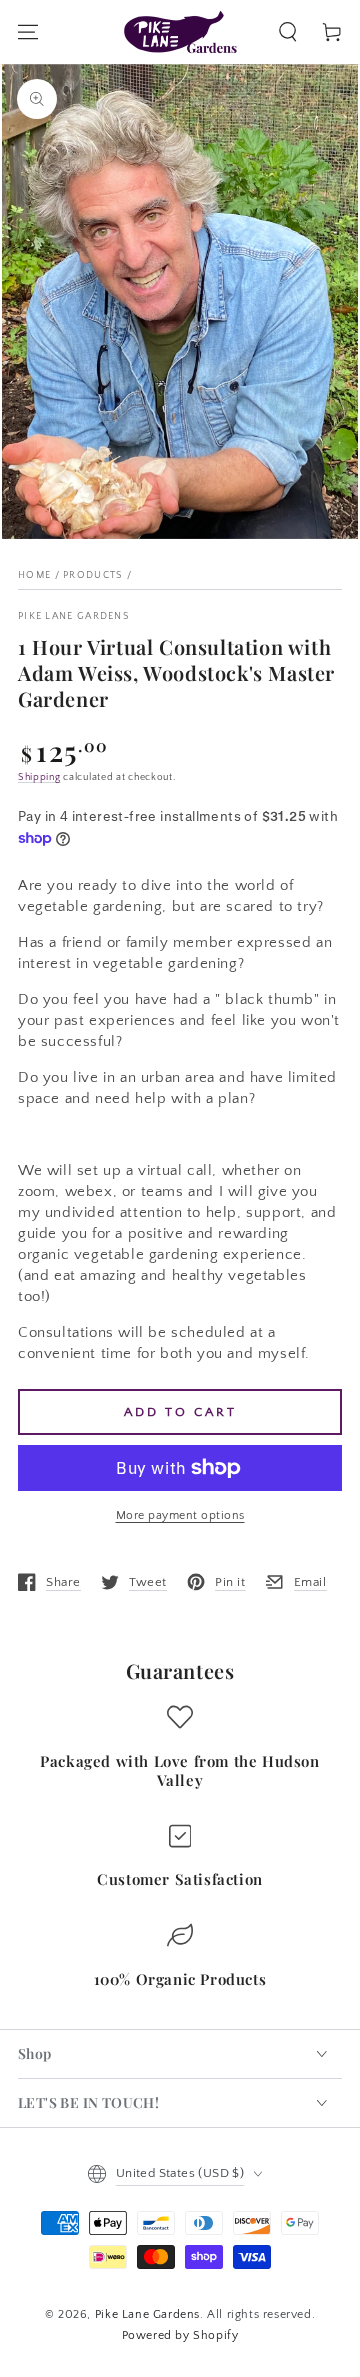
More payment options (180, 1515)
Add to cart (180, 1412)
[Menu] (28, 32)
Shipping (39, 777)
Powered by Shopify (180, 2335)
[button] (288, 32)
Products (93, 575)
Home (34, 575)
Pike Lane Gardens (74, 616)
